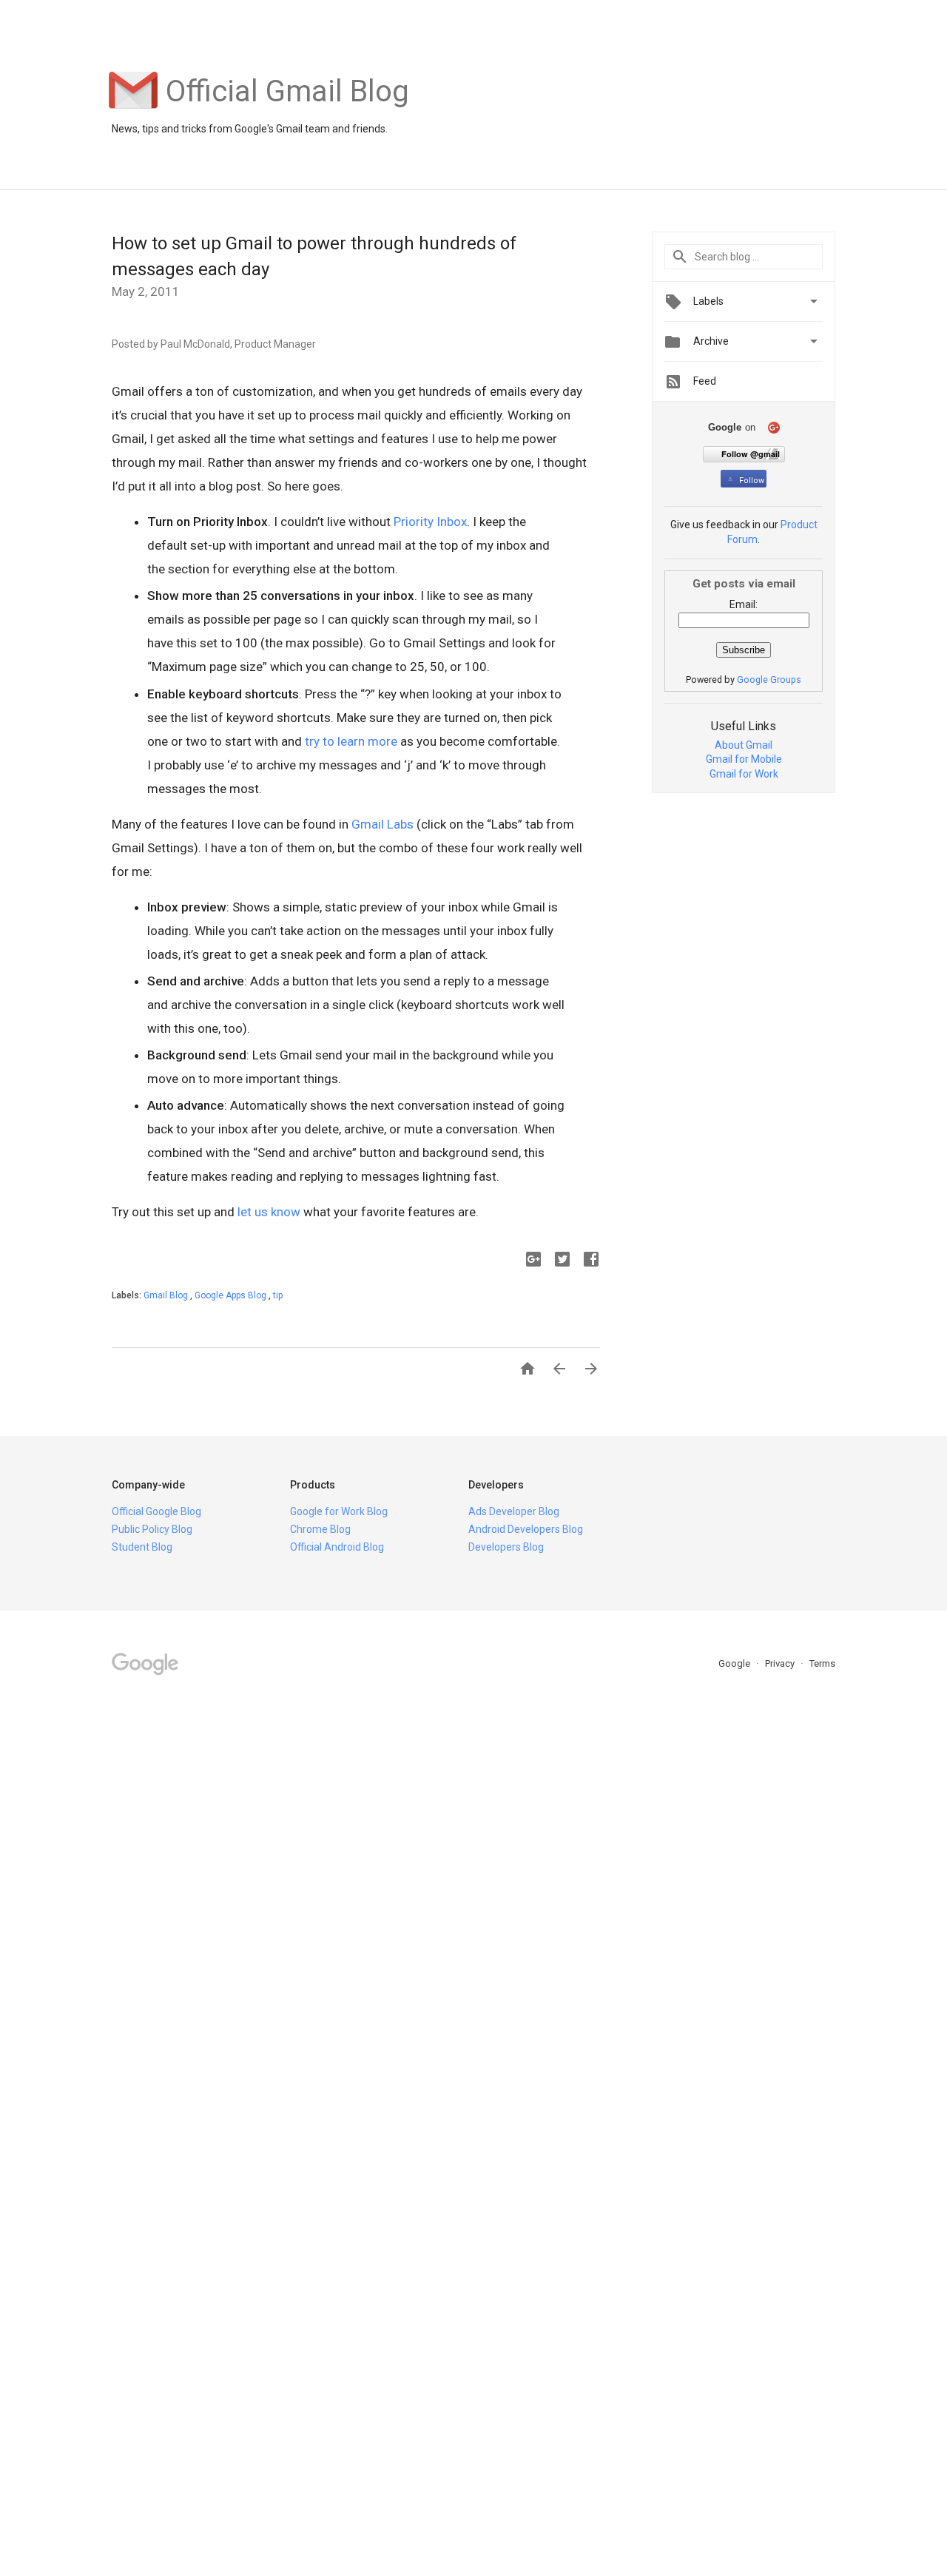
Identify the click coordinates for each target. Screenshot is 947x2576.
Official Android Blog (337, 1547)
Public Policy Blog (152, 1529)
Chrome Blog (320, 1529)
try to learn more (351, 741)
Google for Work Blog (339, 1511)
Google (735, 1663)
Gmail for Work (744, 774)
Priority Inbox (430, 522)
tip (278, 1295)
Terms (822, 1663)
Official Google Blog (156, 1511)
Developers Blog (506, 1547)
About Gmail (744, 745)
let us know (269, 1212)
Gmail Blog (167, 1295)
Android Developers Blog (526, 1529)
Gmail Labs (382, 824)
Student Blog (142, 1547)
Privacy (781, 1663)
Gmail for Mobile (744, 759)
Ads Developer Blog (514, 1511)
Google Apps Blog (232, 1295)
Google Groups (769, 680)
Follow (752, 481)
